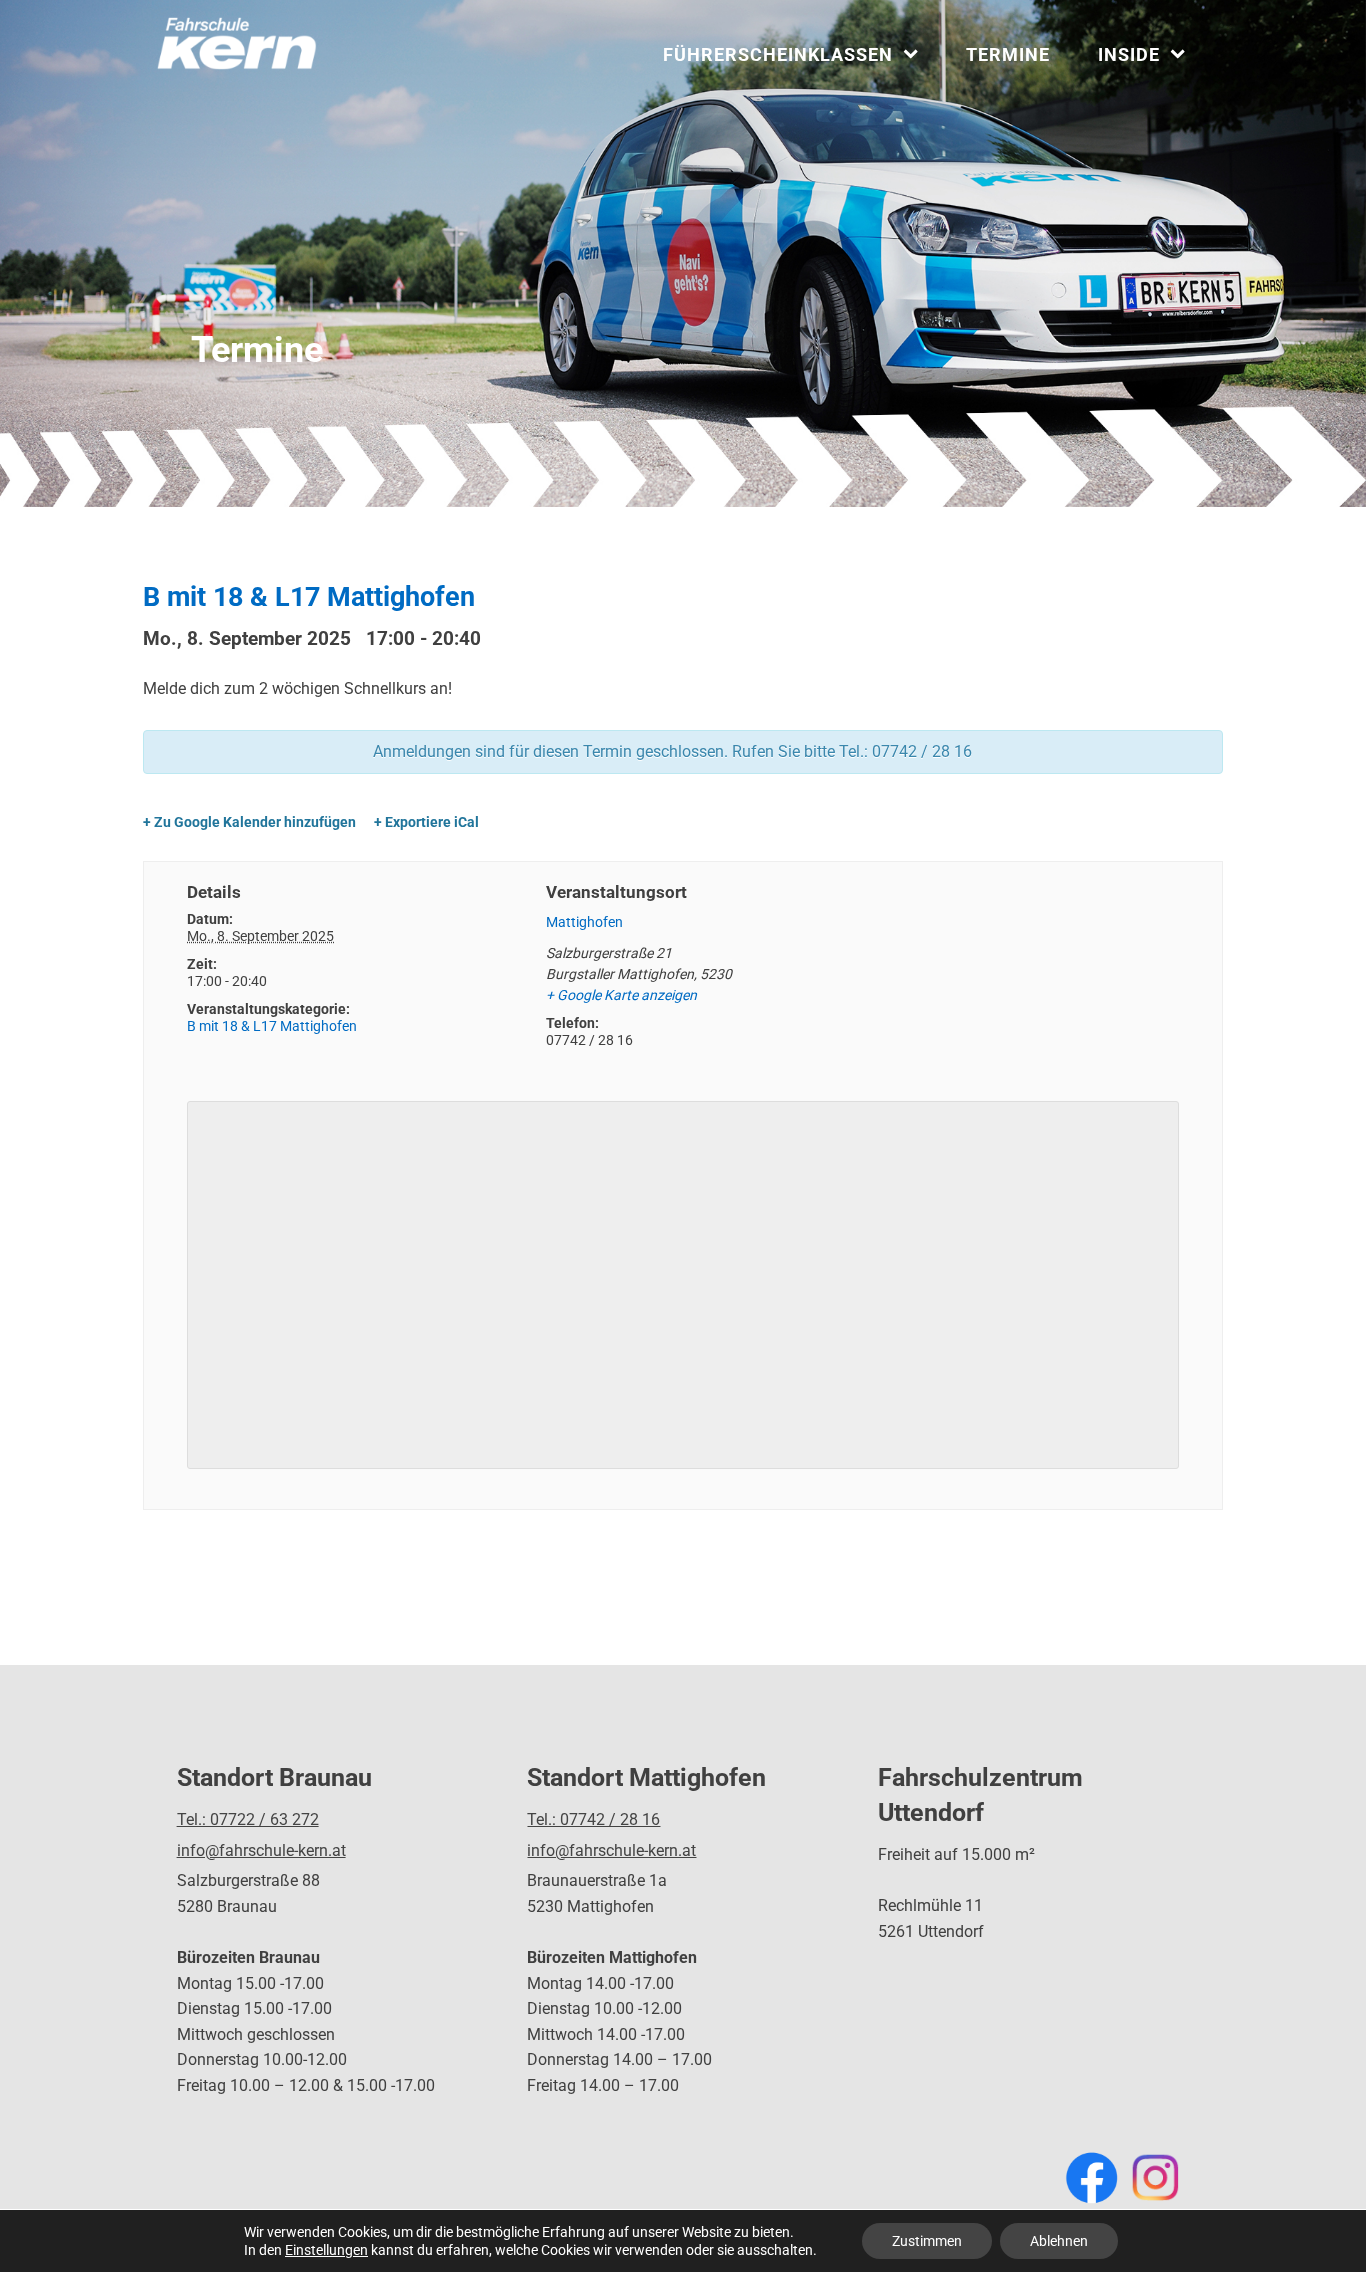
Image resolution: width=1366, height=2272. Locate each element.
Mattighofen (584, 922)
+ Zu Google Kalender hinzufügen (249, 822)
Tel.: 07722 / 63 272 (248, 1819)
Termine (1008, 54)
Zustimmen (927, 2241)
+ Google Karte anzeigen (621, 995)
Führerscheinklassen (778, 54)
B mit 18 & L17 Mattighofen (272, 1026)
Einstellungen (326, 2250)
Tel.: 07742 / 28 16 (593, 1819)
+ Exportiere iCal (426, 822)
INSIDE (1129, 54)
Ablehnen (1059, 2241)
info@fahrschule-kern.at (261, 1850)
